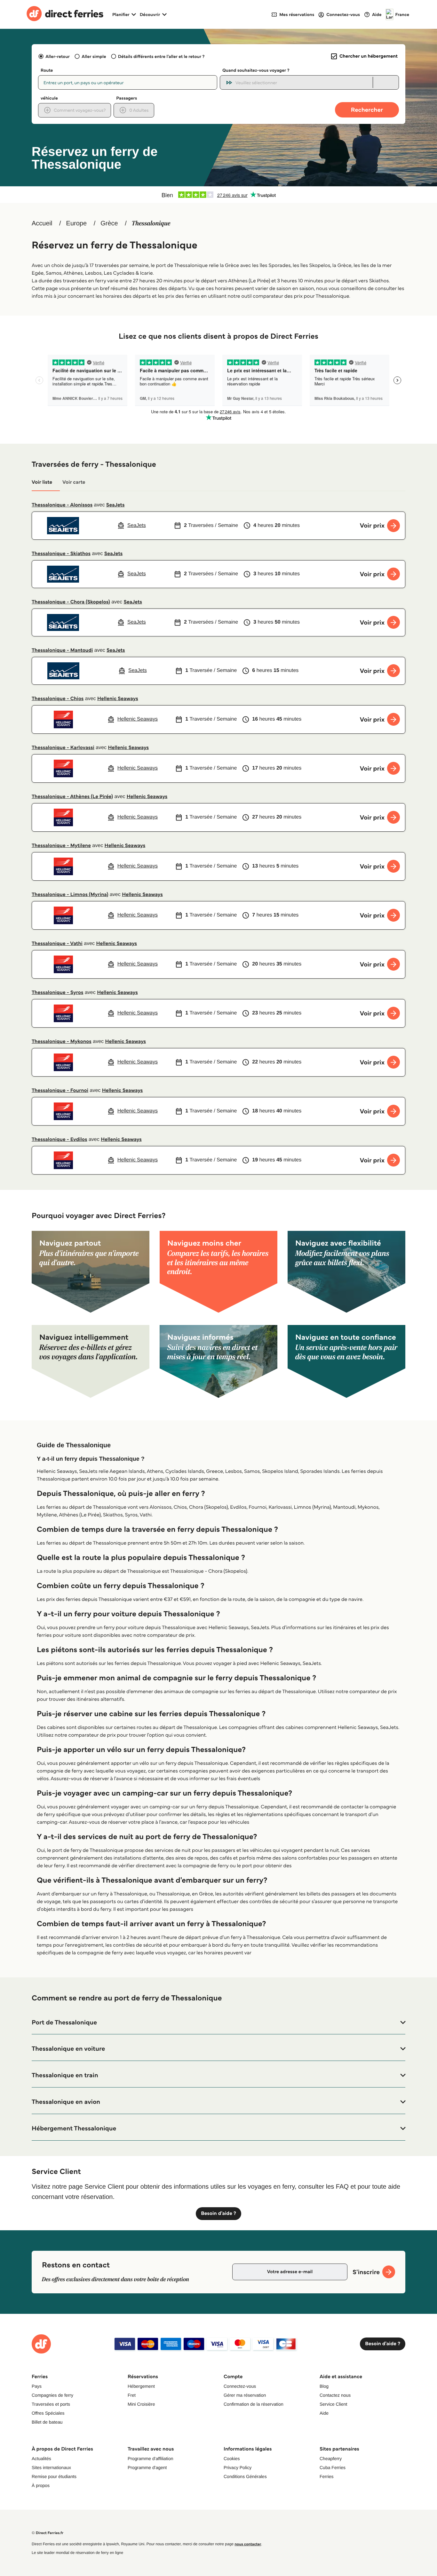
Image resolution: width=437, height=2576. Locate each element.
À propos (41, 2485)
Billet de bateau (47, 2422)
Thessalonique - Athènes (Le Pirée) (72, 797)
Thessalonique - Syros (57, 993)
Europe (77, 223)
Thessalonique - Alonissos (62, 505)
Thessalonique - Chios (58, 699)
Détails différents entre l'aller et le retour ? (161, 56)
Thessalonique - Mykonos (62, 1042)
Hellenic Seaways (118, 699)
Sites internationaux (51, 2467)
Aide (324, 2413)
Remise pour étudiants (54, 2476)
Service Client (333, 2404)
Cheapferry (331, 2459)
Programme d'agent (147, 2467)
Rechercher (367, 110)
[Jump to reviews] (219, 195)
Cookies (232, 2459)
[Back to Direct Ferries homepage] (65, 14)
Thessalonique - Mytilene (61, 846)
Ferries (327, 2476)
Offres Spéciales (48, 2413)
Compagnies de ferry (52, 2395)
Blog (324, 2386)
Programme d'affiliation (150, 2459)
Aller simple (94, 56)
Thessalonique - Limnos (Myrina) (70, 895)
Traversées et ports (51, 2404)
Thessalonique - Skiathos (61, 554)
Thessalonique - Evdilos (60, 1139)
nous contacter (248, 2544)
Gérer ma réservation (245, 2395)
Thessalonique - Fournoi (60, 1090)
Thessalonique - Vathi (57, 944)
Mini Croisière (141, 2404)
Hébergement (141, 2386)
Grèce (109, 223)
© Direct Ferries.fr (48, 2533)
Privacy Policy (238, 2467)
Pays (37, 2386)
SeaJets (115, 505)
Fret (132, 2395)
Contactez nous (335, 2395)
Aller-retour (58, 56)
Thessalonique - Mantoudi (62, 650)
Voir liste (42, 482)
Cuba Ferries (333, 2467)
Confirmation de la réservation (254, 2404)
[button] (219, 2023)
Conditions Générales (245, 2476)
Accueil (42, 223)
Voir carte (74, 482)
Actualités (41, 2459)
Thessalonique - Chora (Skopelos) (71, 602)
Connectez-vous (240, 2386)
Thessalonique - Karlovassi (63, 748)
